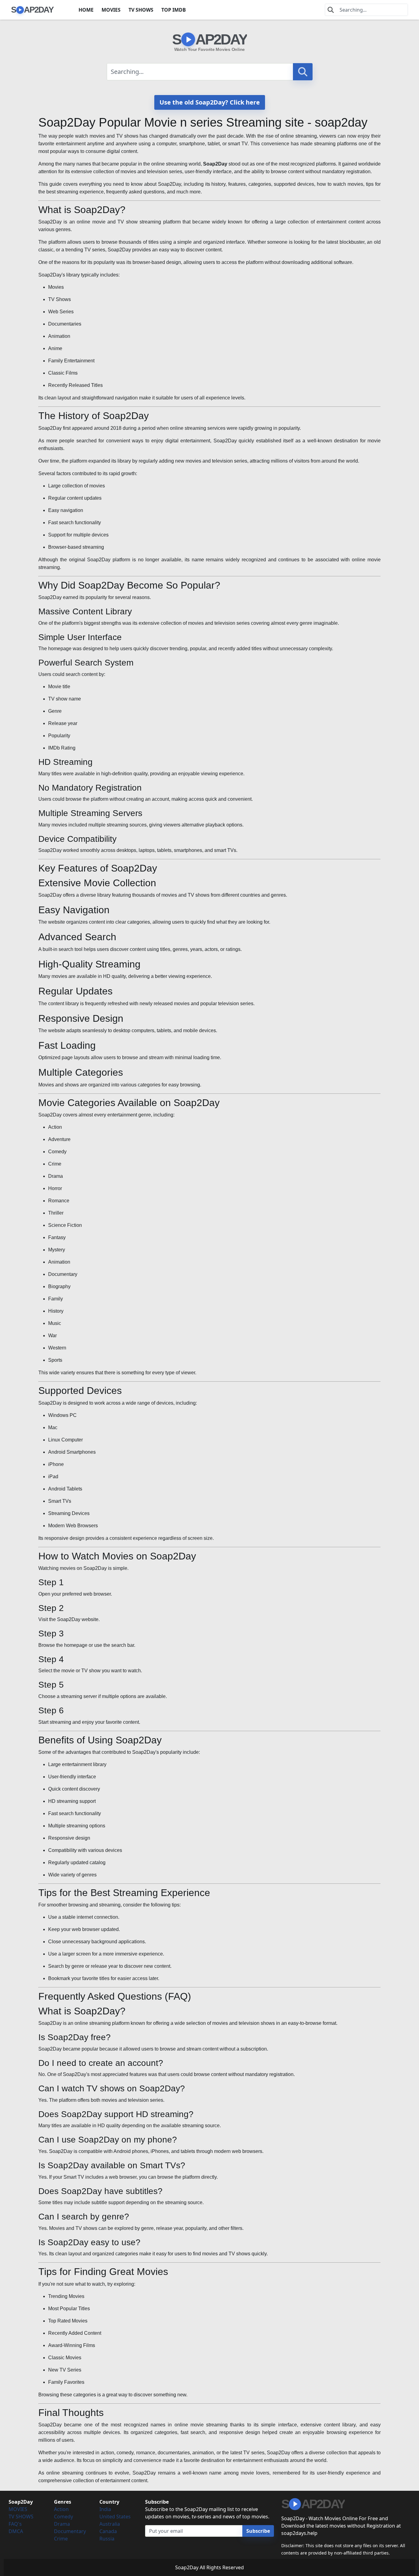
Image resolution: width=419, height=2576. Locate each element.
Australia (110, 2524)
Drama (62, 2524)
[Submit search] (303, 72)
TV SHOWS (141, 10)
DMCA (16, 2531)
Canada (108, 2531)
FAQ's (15, 2524)
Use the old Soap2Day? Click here (210, 102)
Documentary (70, 2531)
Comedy (63, 2517)
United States (115, 2517)
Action (61, 2509)
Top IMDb (174, 10)
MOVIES (111, 10)
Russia (107, 2539)
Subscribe (258, 2531)
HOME (86, 10)
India (105, 2509)
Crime (61, 2539)
